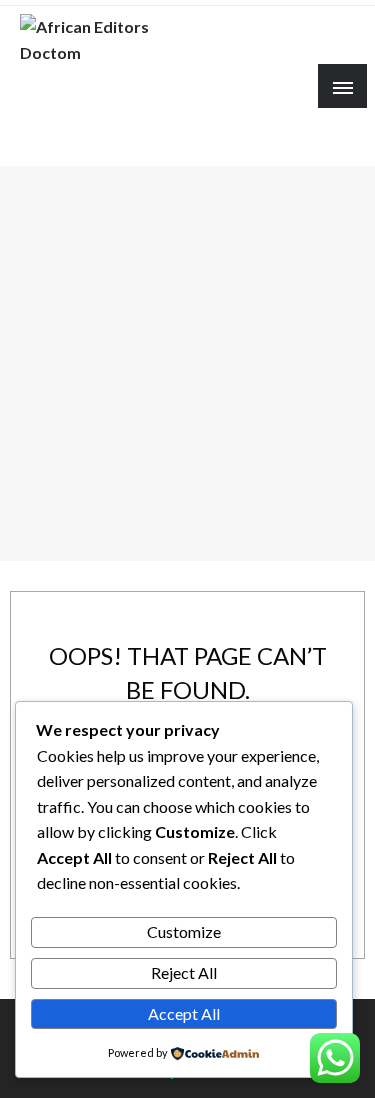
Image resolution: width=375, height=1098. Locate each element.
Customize (184, 931)
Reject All (184, 972)
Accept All (184, 1013)
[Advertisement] (187, 363)
